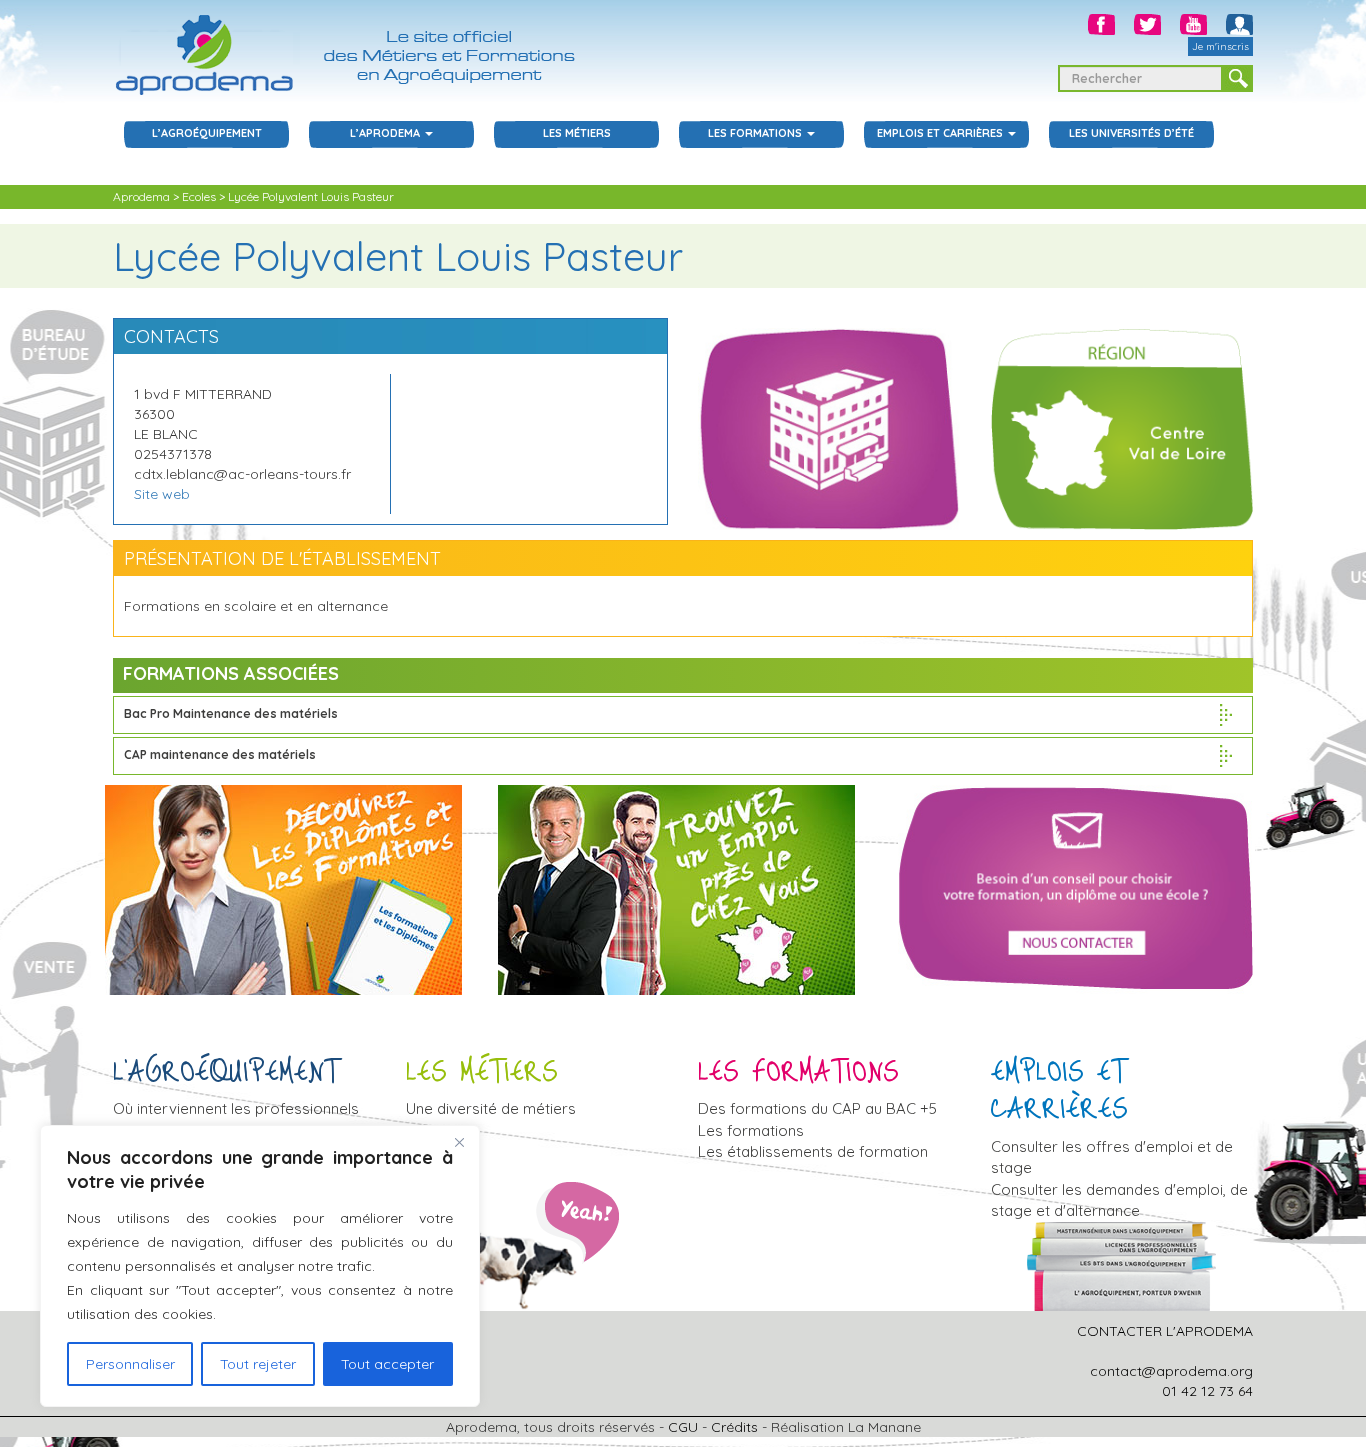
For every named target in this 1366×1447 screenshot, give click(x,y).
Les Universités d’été (1131, 133)
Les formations (751, 1130)
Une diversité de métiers (491, 1108)
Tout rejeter (258, 1364)
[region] (260, 1266)
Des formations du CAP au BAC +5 (817, 1108)
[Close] (459, 1142)
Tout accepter (387, 1364)
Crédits (734, 1427)
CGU (683, 1427)
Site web (162, 494)
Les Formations (756, 133)
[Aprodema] (353, 47)
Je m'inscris (1220, 46)
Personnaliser (130, 1364)
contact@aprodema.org (1171, 1371)
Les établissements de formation (813, 1151)
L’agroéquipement (207, 133)
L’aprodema (386, 133)
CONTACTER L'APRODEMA (1165, 1331)
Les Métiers (577, 133)
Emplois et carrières (941, 133)
